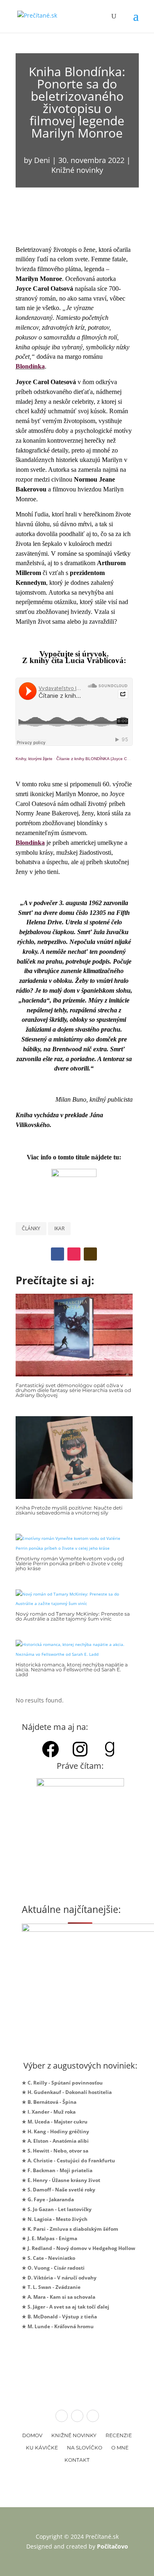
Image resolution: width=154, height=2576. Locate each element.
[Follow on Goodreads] (90, 1254)
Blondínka (30, 366)
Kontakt (77, 2460)
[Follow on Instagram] (74, 1254)
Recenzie (119, 2435)
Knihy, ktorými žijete (34, 759)
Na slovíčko (85, 2448)
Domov (32, 2435)
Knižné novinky (77, 170)
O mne (120, 2448)
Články (31, 1228)
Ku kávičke (42, 2448)
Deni (42, 160)
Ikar (59, 1228)
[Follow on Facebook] (57, 1254)
